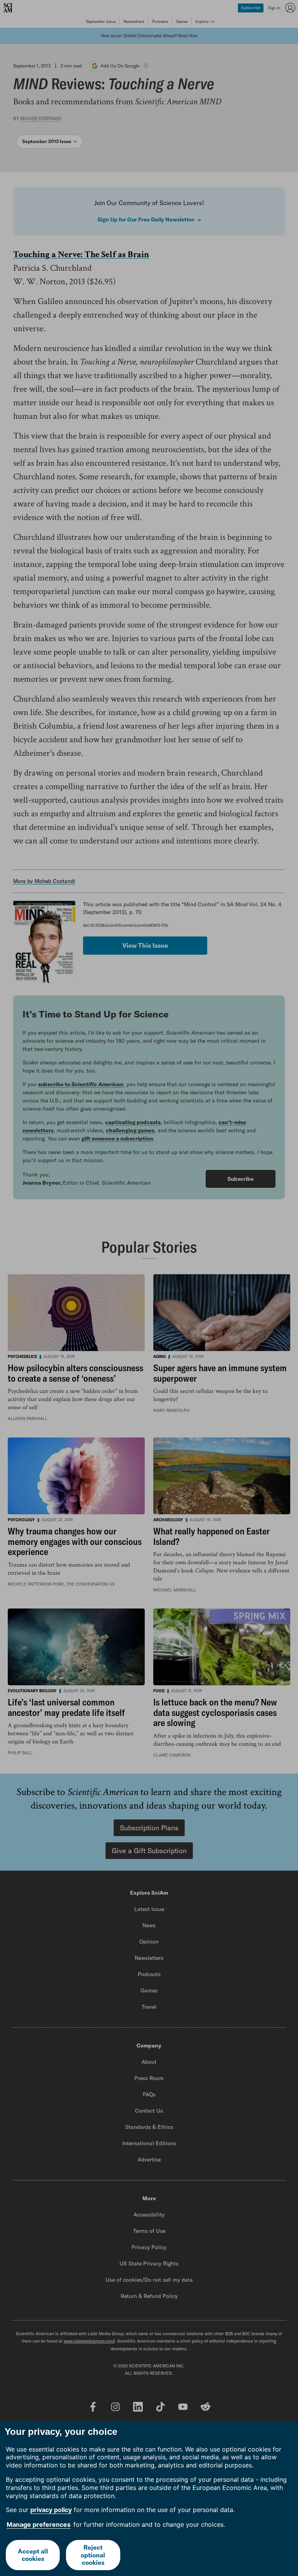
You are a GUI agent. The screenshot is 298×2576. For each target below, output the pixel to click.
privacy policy (51, 2510)
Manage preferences (39, 2524)
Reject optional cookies (93, 2555)
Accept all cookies (33, 2555)
